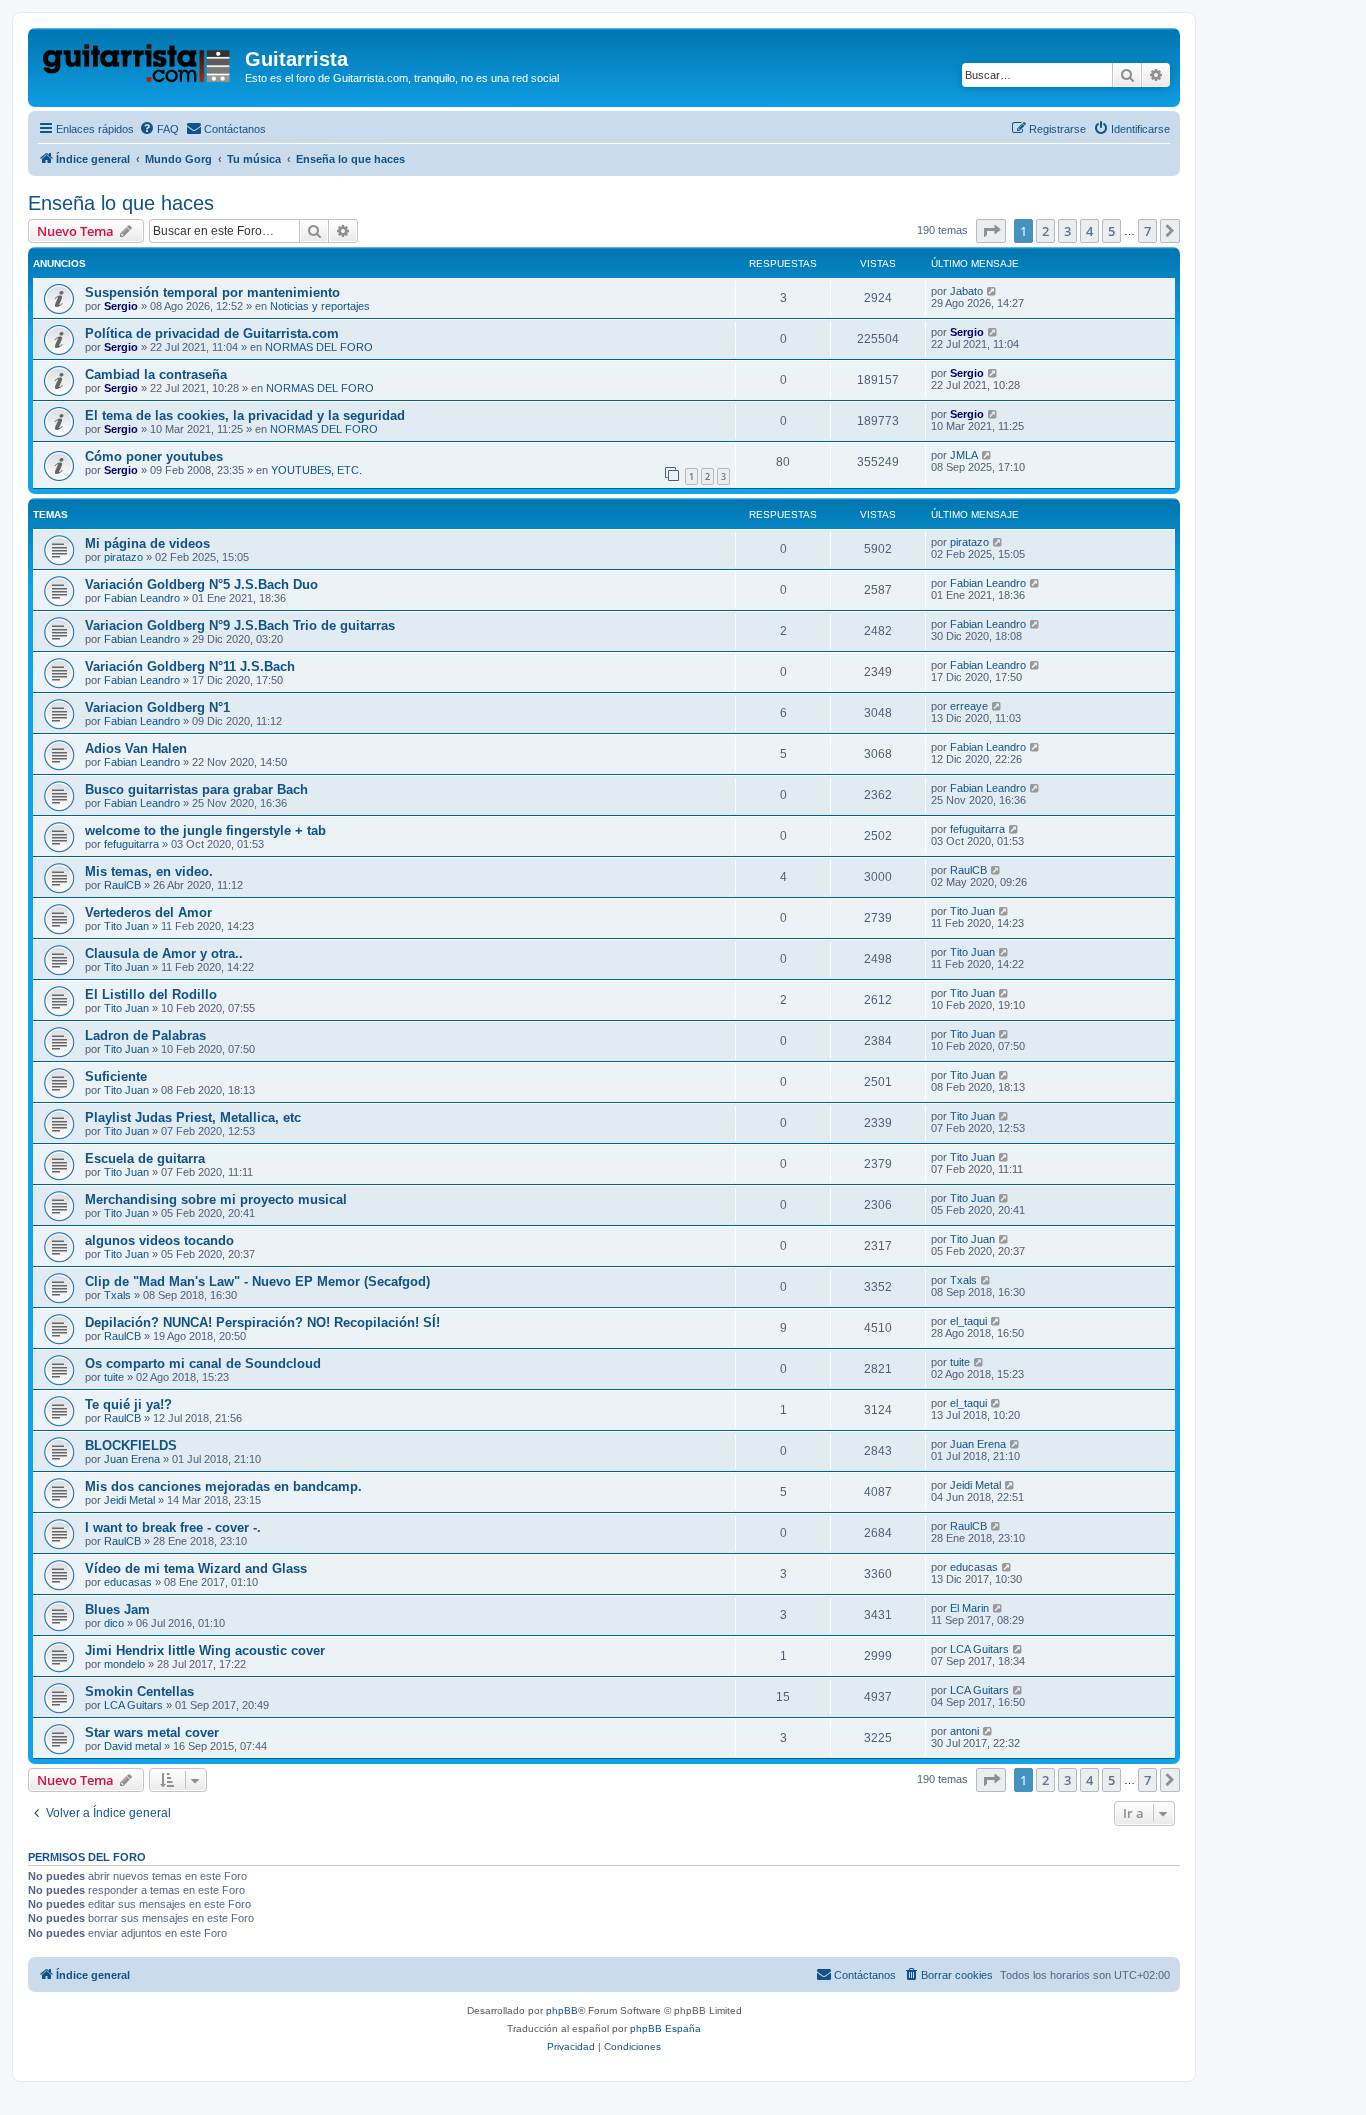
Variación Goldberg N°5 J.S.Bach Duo (201, 584)
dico (114, 1623)
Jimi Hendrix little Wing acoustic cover (205, 1650)
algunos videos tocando (159, 1240)
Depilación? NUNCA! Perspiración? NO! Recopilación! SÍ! (262, 1322)
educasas (128, 1582)
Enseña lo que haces (121, 203)
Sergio (121, 306)
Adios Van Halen (136, 748)
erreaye (969, 706)
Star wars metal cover (152, 1732)
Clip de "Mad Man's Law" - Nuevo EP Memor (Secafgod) (257, 1281)
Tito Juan (126, 926)
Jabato (966, 291)
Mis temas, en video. (149, 871)
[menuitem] (159, 129)
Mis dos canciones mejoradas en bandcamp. (223, 1486)
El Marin (969, 1608)
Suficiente (116, 1076)
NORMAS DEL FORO (319, 347)
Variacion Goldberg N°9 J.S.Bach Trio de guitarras (240, 625)
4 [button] (1089, 231)
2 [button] (1045, 231)
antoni (964, 1731)
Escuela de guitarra (145, 1158)
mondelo (124, 1664)
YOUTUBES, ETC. (316, 470)
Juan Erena (132, 1459)
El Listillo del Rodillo (151, 994)
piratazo (123, 557)
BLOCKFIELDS (131, 1445)
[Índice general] (139, 65)
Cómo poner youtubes (154, 456)
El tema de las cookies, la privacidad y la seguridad (245, 415)
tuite (114, 1377)
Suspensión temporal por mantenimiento (212, 292)
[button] (991, 231)
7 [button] (1147, 231)
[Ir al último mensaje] (992, 291)
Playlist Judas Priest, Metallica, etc (193, 1117)
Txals (117, 1295)
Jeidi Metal (129, 1500)
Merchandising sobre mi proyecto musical (216, 1199)
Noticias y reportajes (320, 306)
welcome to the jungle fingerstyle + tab (205, 830)
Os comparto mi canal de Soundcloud (203, 1363)
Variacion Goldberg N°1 (157, 707)
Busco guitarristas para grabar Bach (196, 789)
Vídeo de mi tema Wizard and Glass (196, 1568)
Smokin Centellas (139, 1691)
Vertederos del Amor (148, 912)
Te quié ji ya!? (128, 1404)
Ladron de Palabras (145, 1035)
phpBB (562, 2010)
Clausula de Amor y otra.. (164, 953)
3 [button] (1067, 231)
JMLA (964, 455)
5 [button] (1111, 231)
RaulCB (122, 885)
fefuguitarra (131, 844)
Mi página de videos (147, 543)
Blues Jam (117, 1609)
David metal (132, 1746)
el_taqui (968, 1321)
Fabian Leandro (142, 598)
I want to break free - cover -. (173, 1527)
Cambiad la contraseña (156, 374)
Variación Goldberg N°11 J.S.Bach (190, 666)
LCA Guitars (979, 1649)
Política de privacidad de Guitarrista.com (212, 333)
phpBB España (665, 2028)
